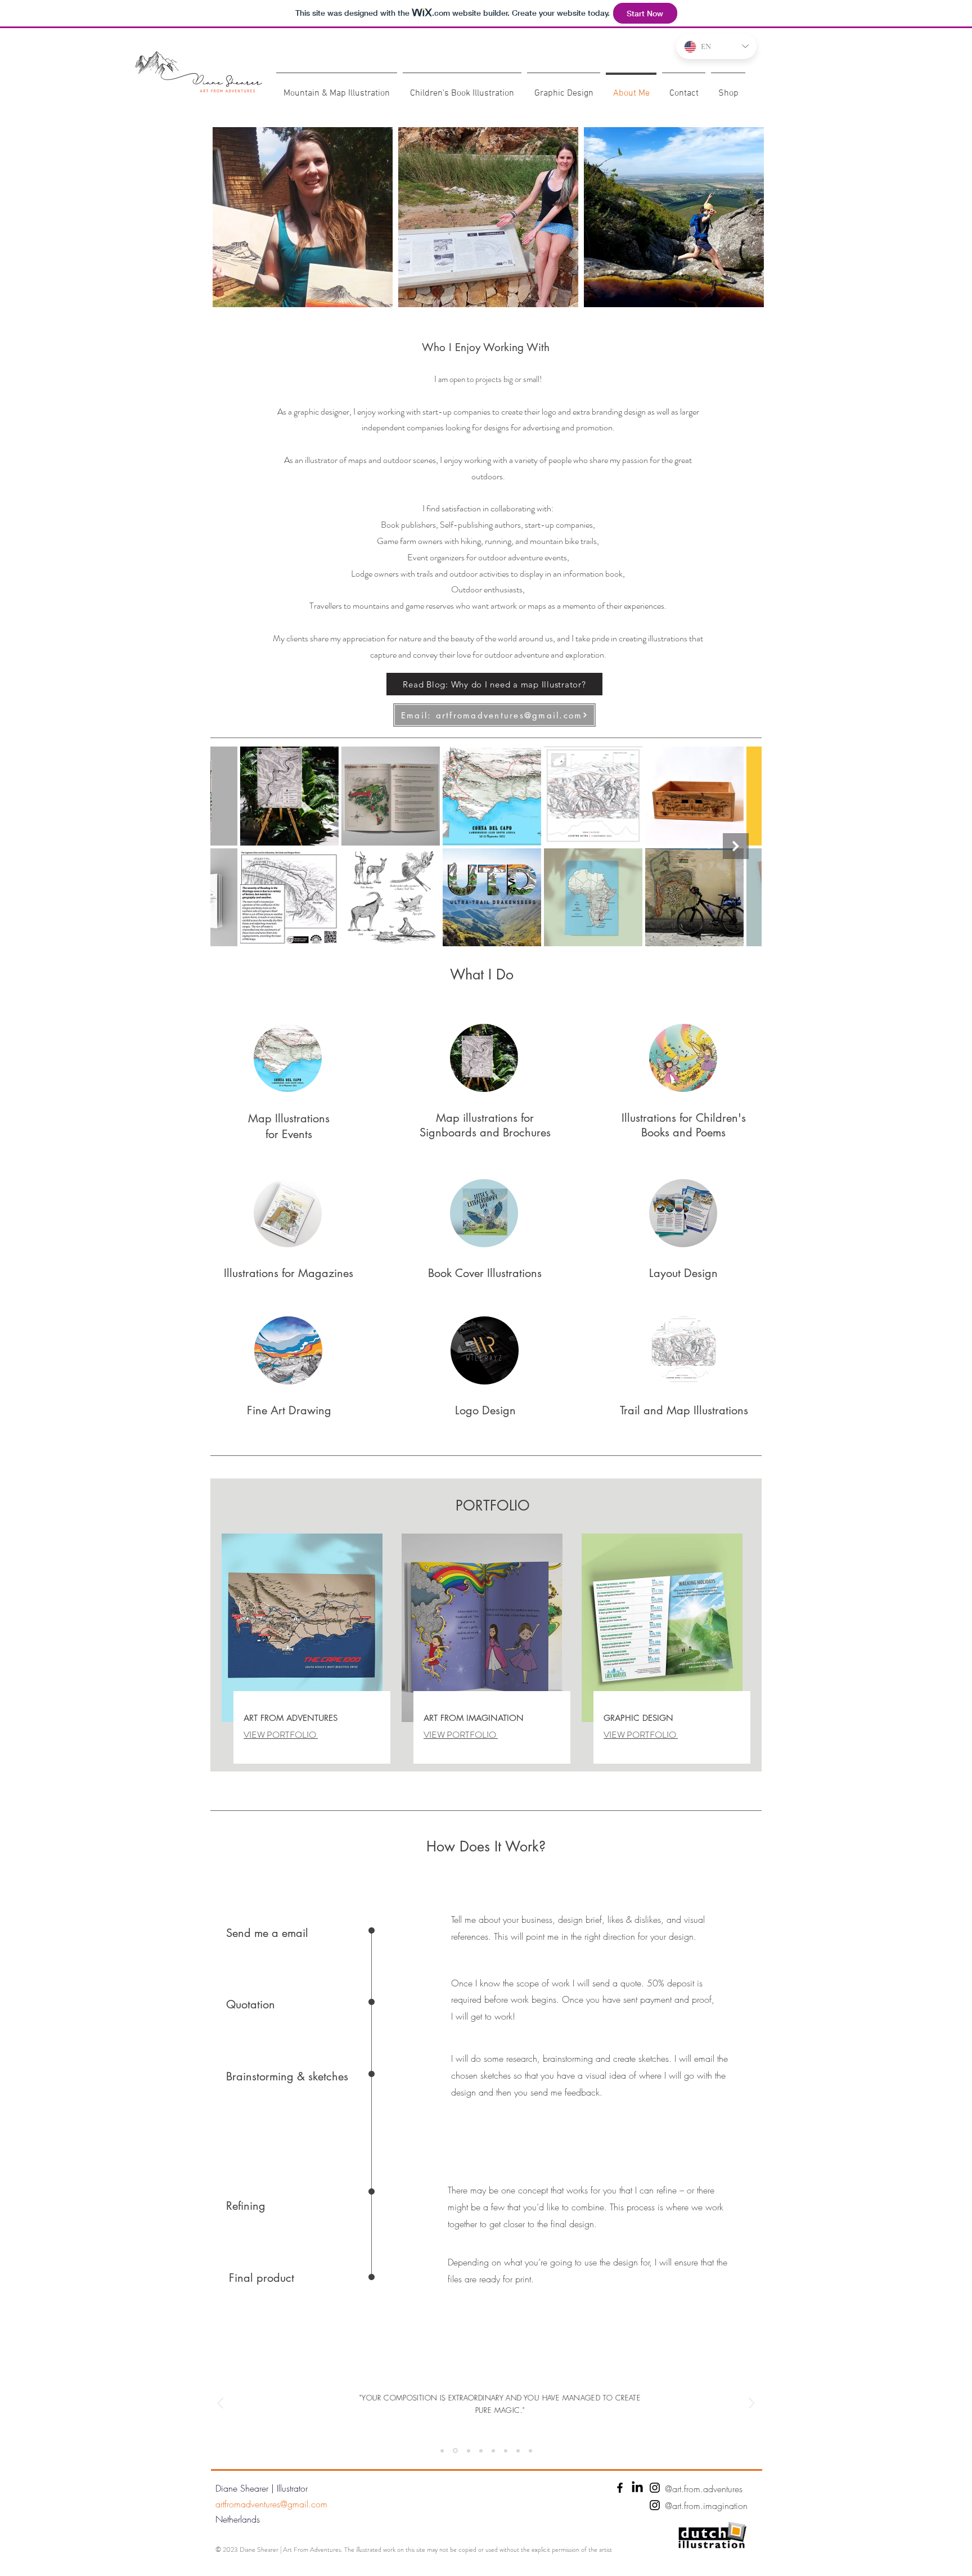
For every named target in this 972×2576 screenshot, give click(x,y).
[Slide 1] (442, 2451)
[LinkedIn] (637, 2488)
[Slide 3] (481, 2451)
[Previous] (220, 2404)
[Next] (751, 2404)
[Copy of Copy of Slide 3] (506, 2451)
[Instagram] (655, 2488)
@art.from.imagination (706, 2506)
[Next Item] (736, 846)
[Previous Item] (236, 846)
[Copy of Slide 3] (493, 2451)
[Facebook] (620, 2488)
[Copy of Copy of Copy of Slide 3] (518, 2451)
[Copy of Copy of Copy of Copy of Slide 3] (530, 2451)
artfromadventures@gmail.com (271, 2504)
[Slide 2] (469, 2451)
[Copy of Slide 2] (455, 2451)
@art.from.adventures (704, 2489)
